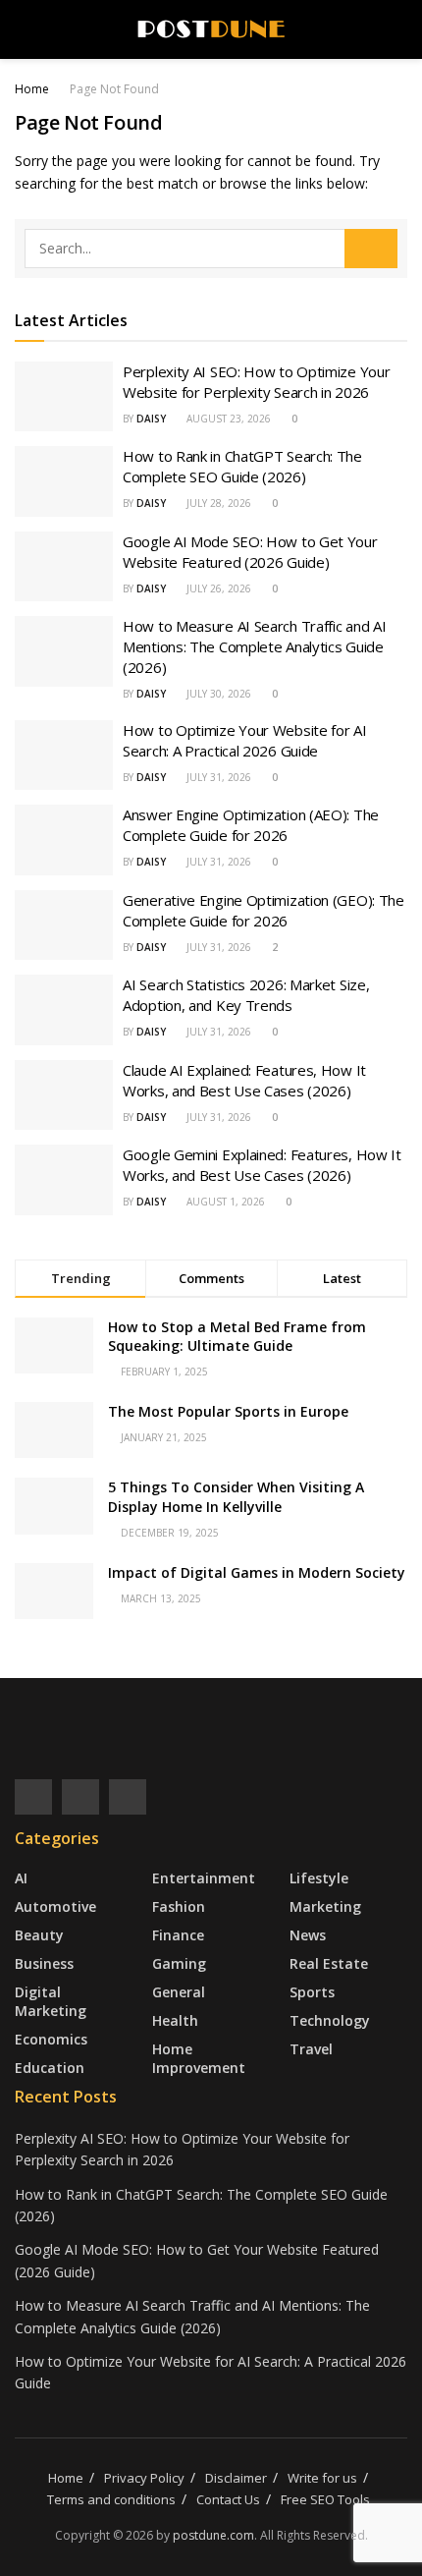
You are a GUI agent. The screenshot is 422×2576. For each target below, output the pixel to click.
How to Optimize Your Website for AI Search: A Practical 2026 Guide (245, 740)
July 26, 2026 (217, 588)
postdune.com (213, 2535)
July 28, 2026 (217, 503)
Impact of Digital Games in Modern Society (257, 1572)
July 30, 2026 (217, 694)
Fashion (179, 1906)
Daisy (151, 419)
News (308, 1935)
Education (50, 2068)
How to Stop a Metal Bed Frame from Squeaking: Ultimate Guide (237, 1337)
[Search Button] (371, 249)
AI (21, 1878)
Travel (311, 2049)
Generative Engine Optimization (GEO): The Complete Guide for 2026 (264, 910)
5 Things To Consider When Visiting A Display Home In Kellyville (236, 1497)
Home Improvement (199, 2058)
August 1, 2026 (224, 1202)
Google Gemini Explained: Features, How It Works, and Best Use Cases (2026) (262, 1165)
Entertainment (204, 1878)
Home (32, 89)
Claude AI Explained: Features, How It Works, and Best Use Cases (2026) (244, 1080)
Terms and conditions (111, 2499)
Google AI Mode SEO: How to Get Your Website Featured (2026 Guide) (250, 552)
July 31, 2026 (217, 777)
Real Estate (329, 1963)
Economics (51, 2039)
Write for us (322, 2478)
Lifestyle (319, 1878)
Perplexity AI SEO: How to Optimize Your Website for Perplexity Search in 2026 (256, 382)
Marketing (325, 1906)
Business (44, 1963)
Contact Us (228, 2499)
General (179, 1992)
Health (175, 2020)
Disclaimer (236, 2478)
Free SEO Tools (325, 2499)
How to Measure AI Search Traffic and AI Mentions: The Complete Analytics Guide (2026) (254, 646)
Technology (330, 2020)
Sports (312, 1992)
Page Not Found (114, 89)
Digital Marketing (51, 2001)
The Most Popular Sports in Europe (228, 1411)
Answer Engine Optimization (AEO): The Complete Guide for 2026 (251, 825)
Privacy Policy (144, 2478)
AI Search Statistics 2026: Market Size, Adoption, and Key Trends (246, 995)
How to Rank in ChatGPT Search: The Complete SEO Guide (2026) (242, 466)
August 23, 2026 (227, 419)
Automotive (55, 1906)
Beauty (39, 1935)
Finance (178, 1935)
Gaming (179, 1963)
